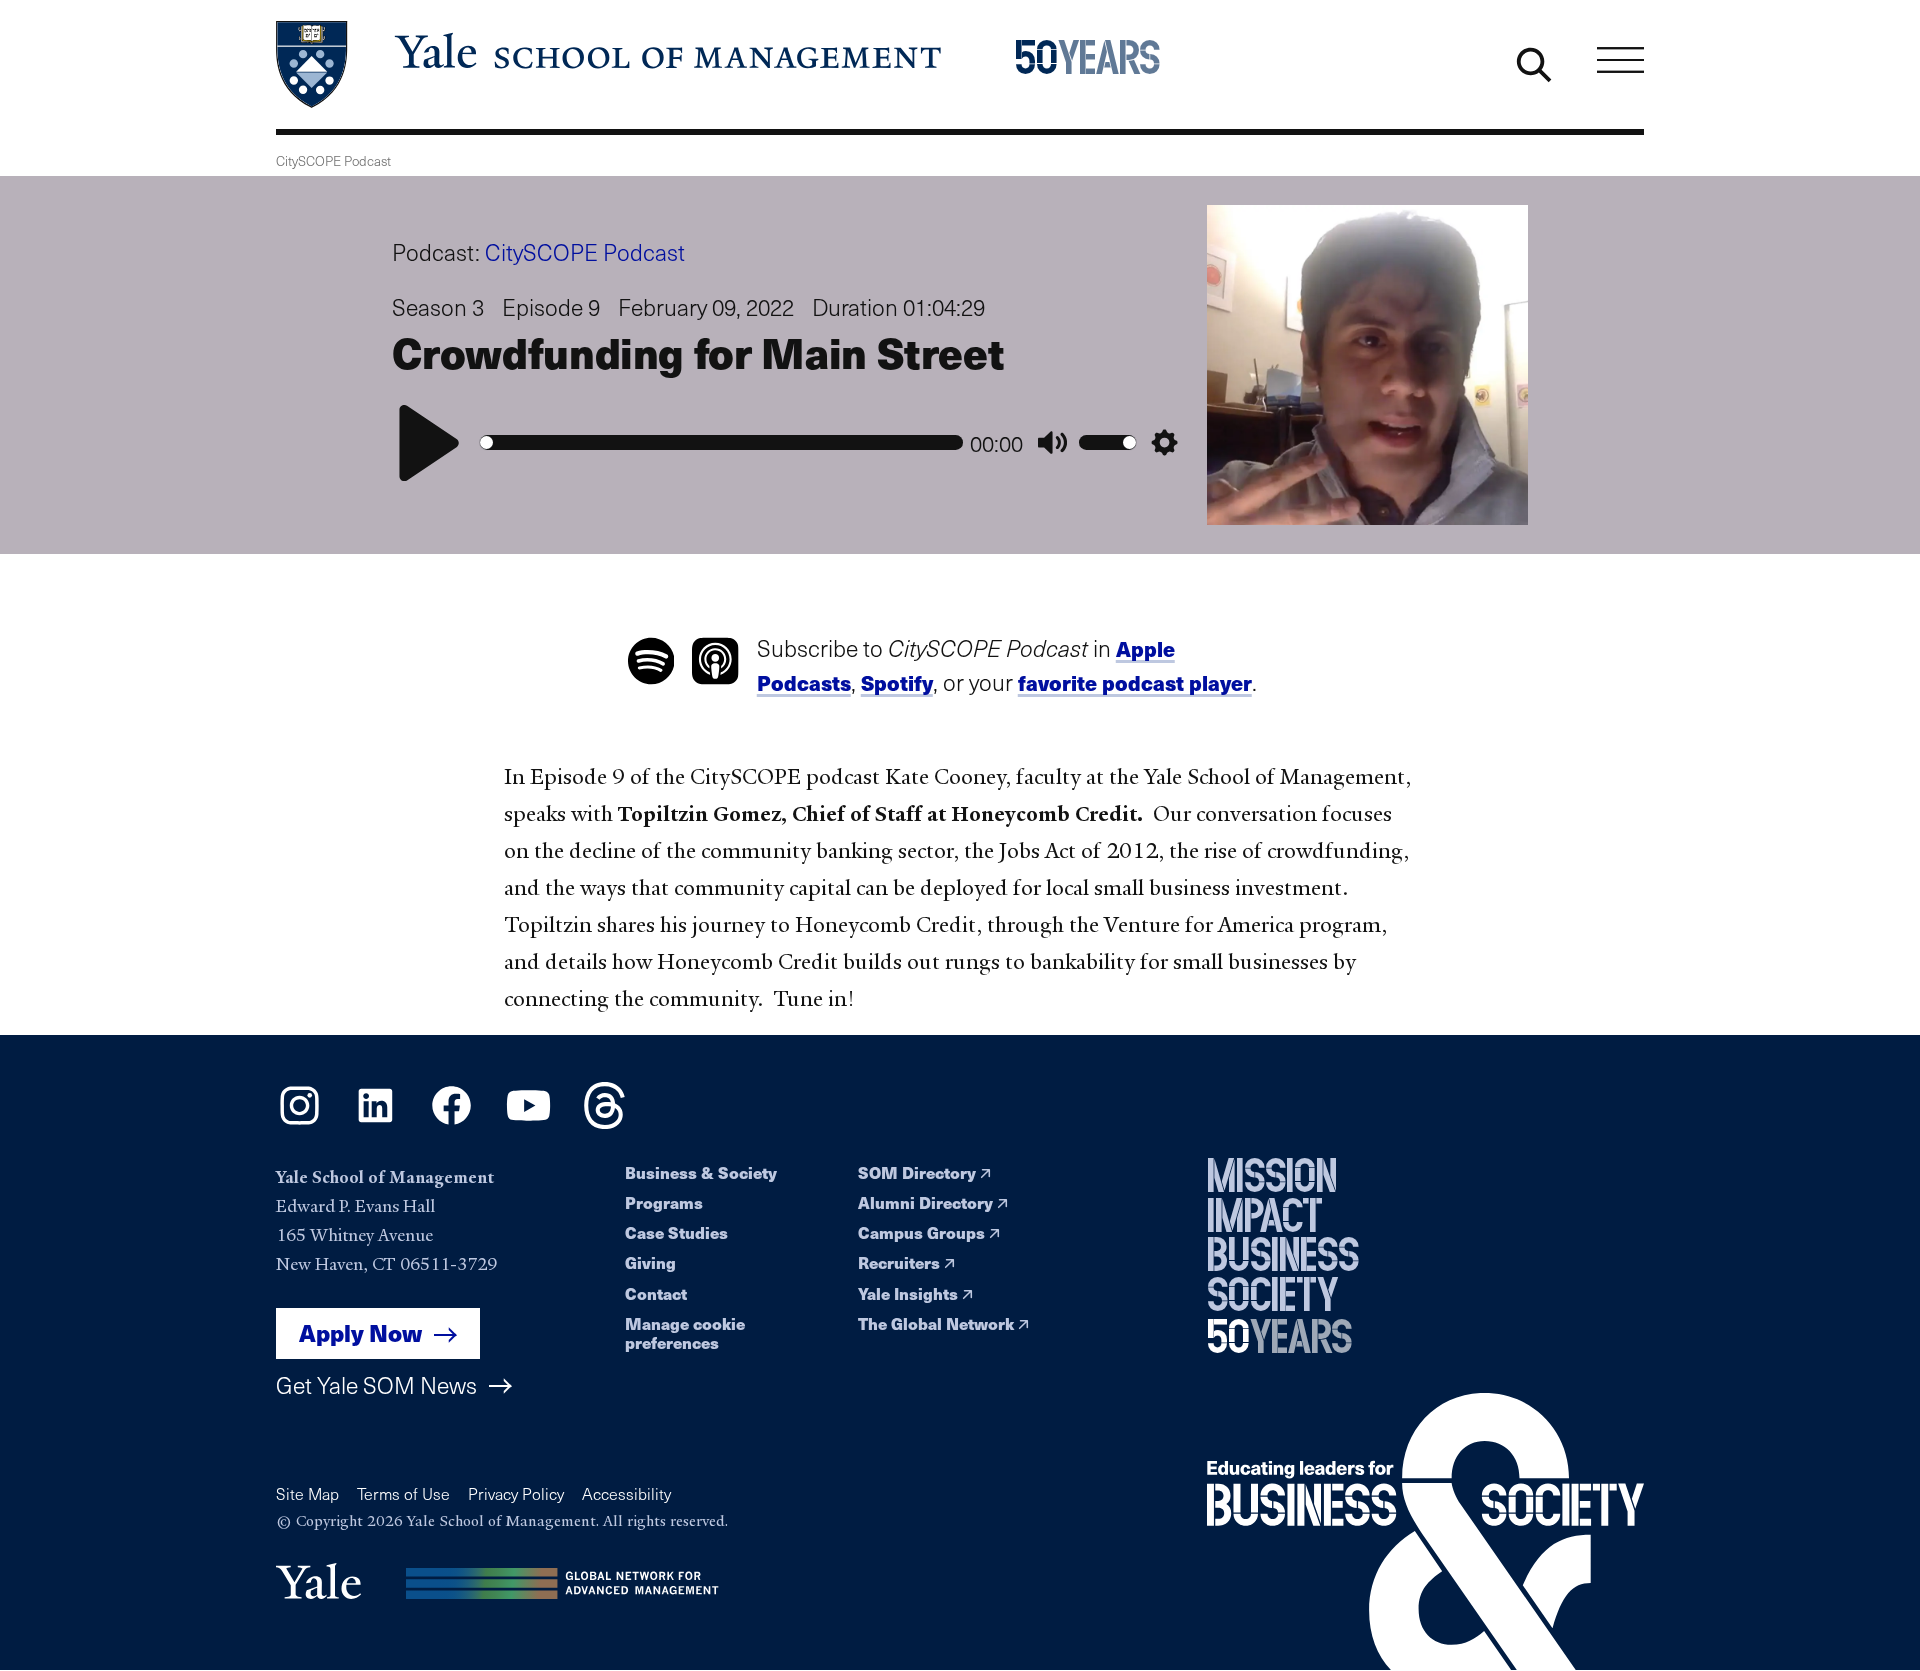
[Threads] (604, 1122)
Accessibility (626, 1493)
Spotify (897, 682)
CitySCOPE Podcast (585, 251)
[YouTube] (528, 1122)
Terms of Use (403, 1493)
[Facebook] (451, 1122)
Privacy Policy (516, 1493)
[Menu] (1620, 59)
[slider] (721, 442)
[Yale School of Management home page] (610, 64)
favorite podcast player (1135, 682)
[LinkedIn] (375, 1122)
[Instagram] (299, 1122)
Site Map (307, 1493)
